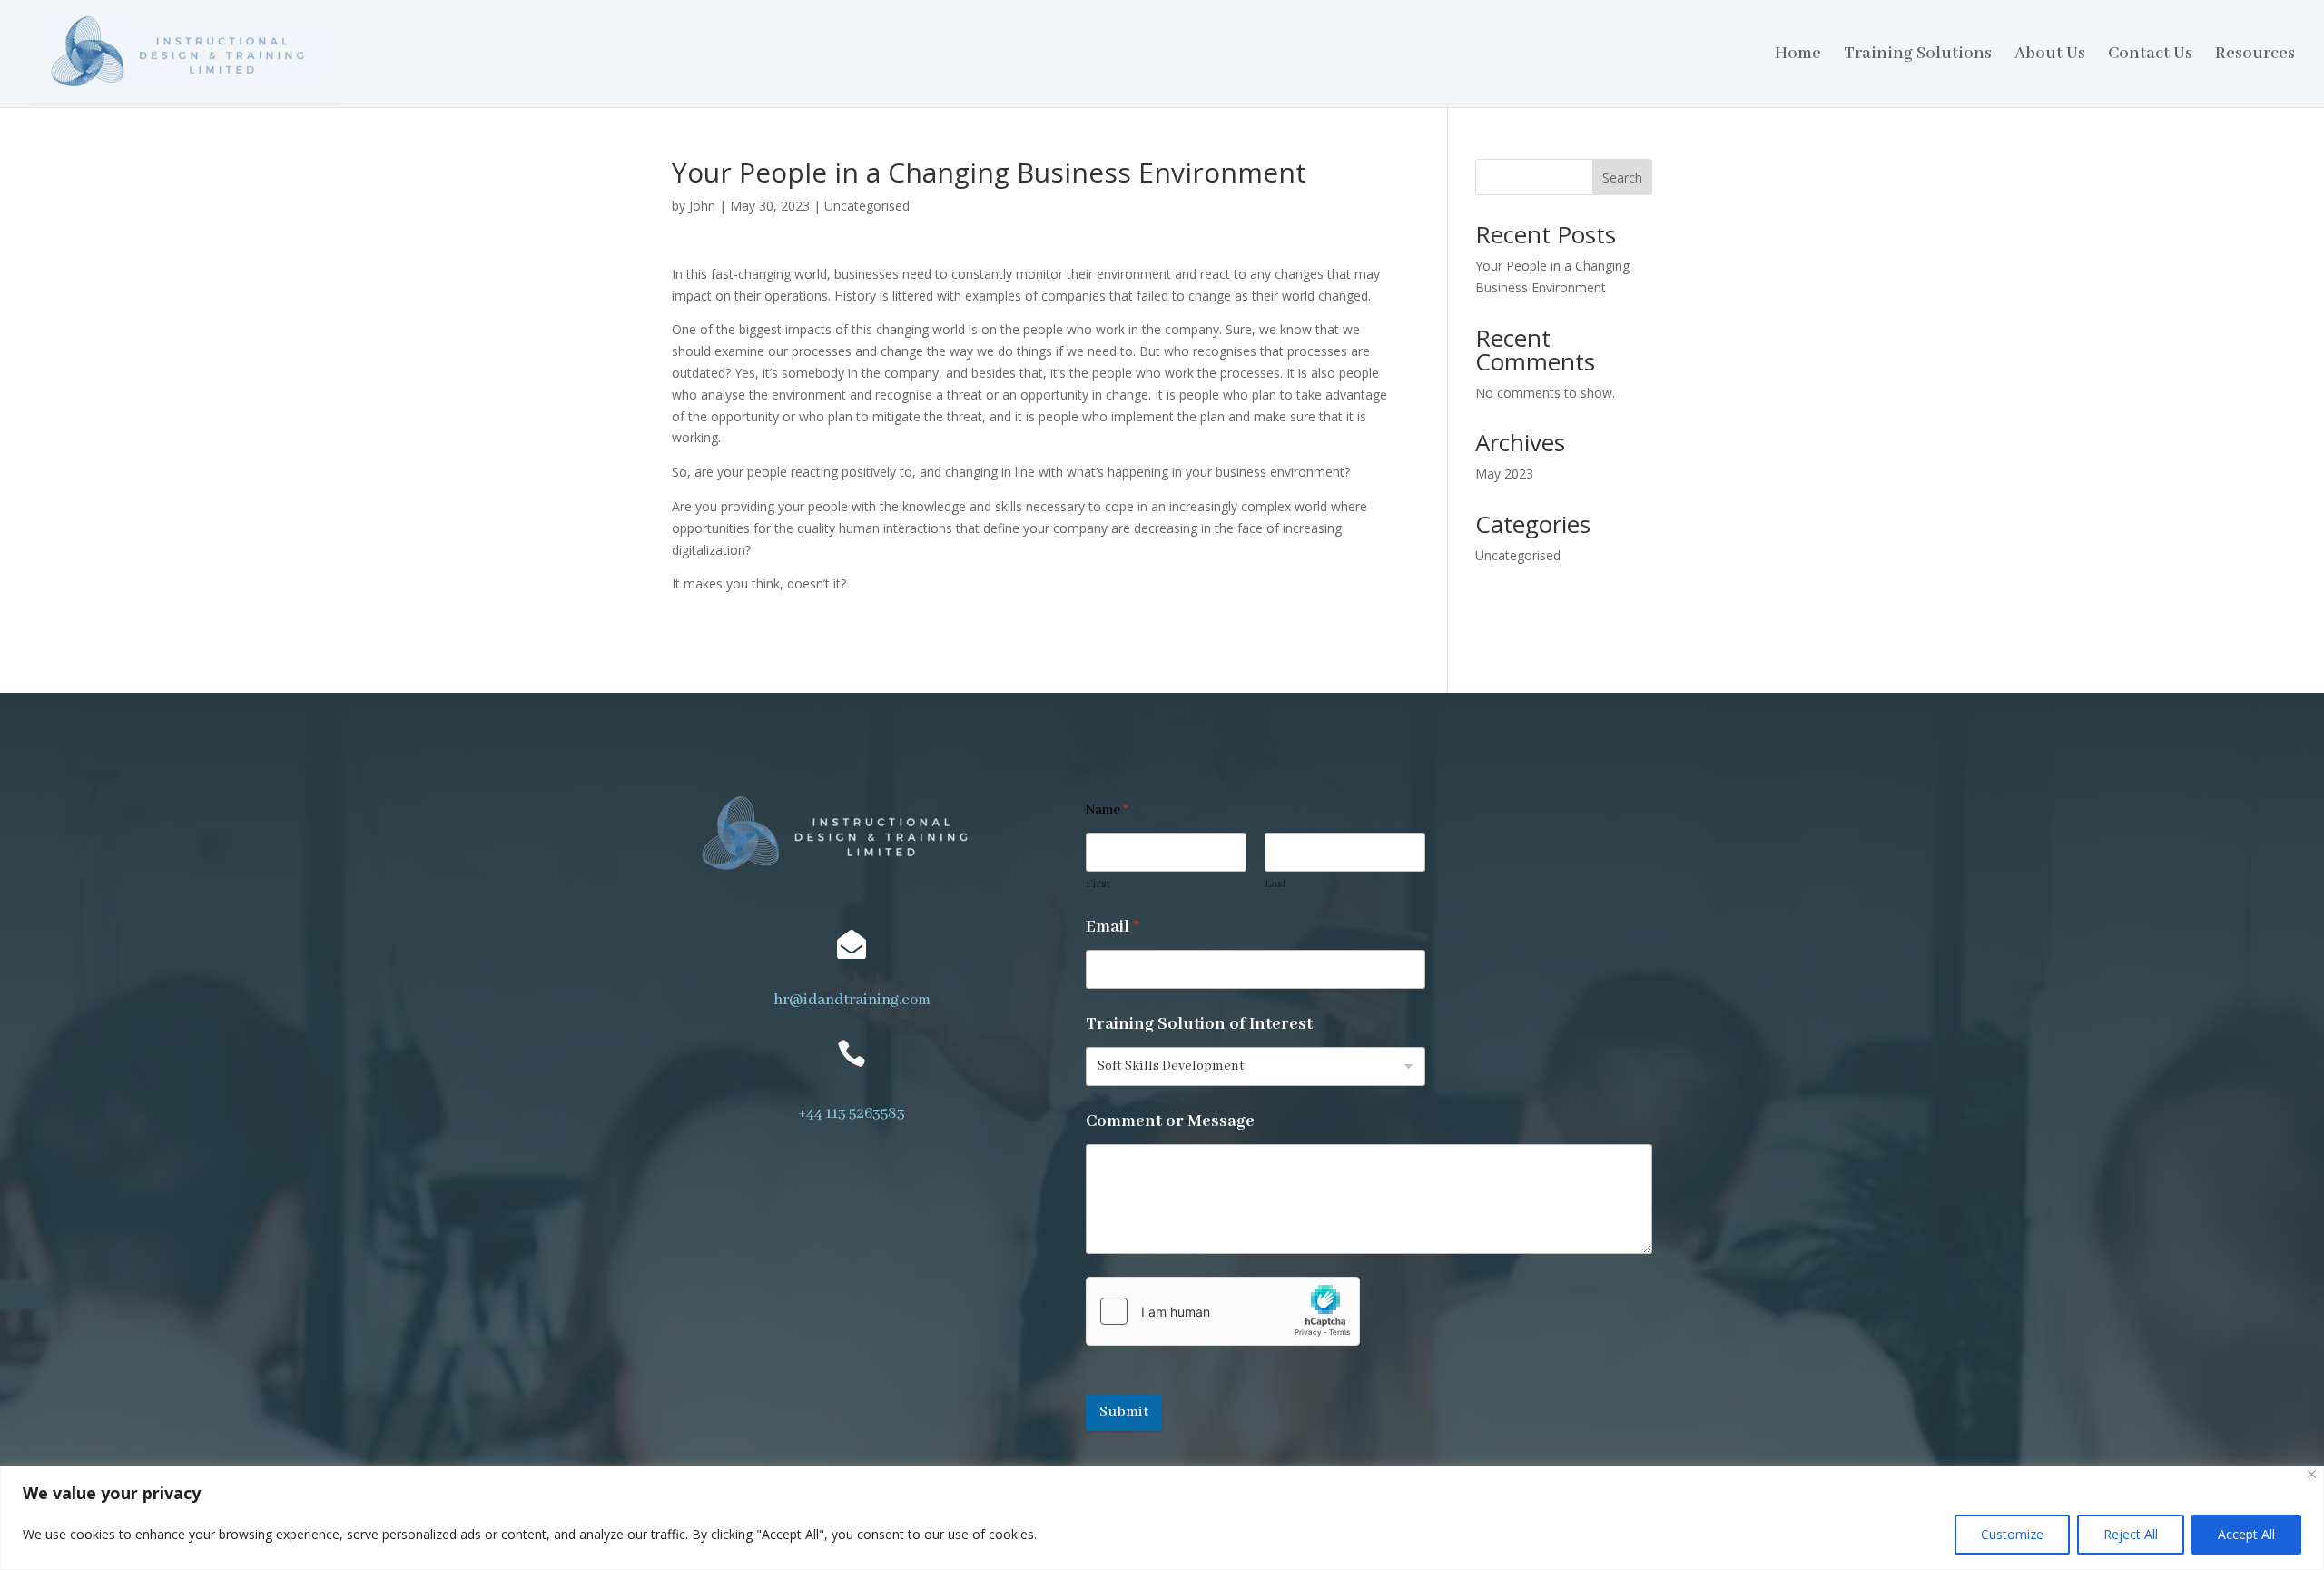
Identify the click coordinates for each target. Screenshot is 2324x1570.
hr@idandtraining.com (852, 1000)
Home (1798, 56)
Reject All (2131, 1534)
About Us (2050, 56)
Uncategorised (867, 206)
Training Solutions (1918, 56)
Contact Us (2150, 56)
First (1098, 884)
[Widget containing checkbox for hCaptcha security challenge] (1223, 1311)
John (702, 206)
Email (1113, 928)
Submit (1124, 1412)
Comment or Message (1170, 1122)
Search (1622, 178)
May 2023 (1504, 474)
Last (1275, 884)
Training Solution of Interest (1199, 1025)
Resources (2255, 56)
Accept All (2246, 1534)
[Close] (2312, 1474)
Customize (2012, 1534)
